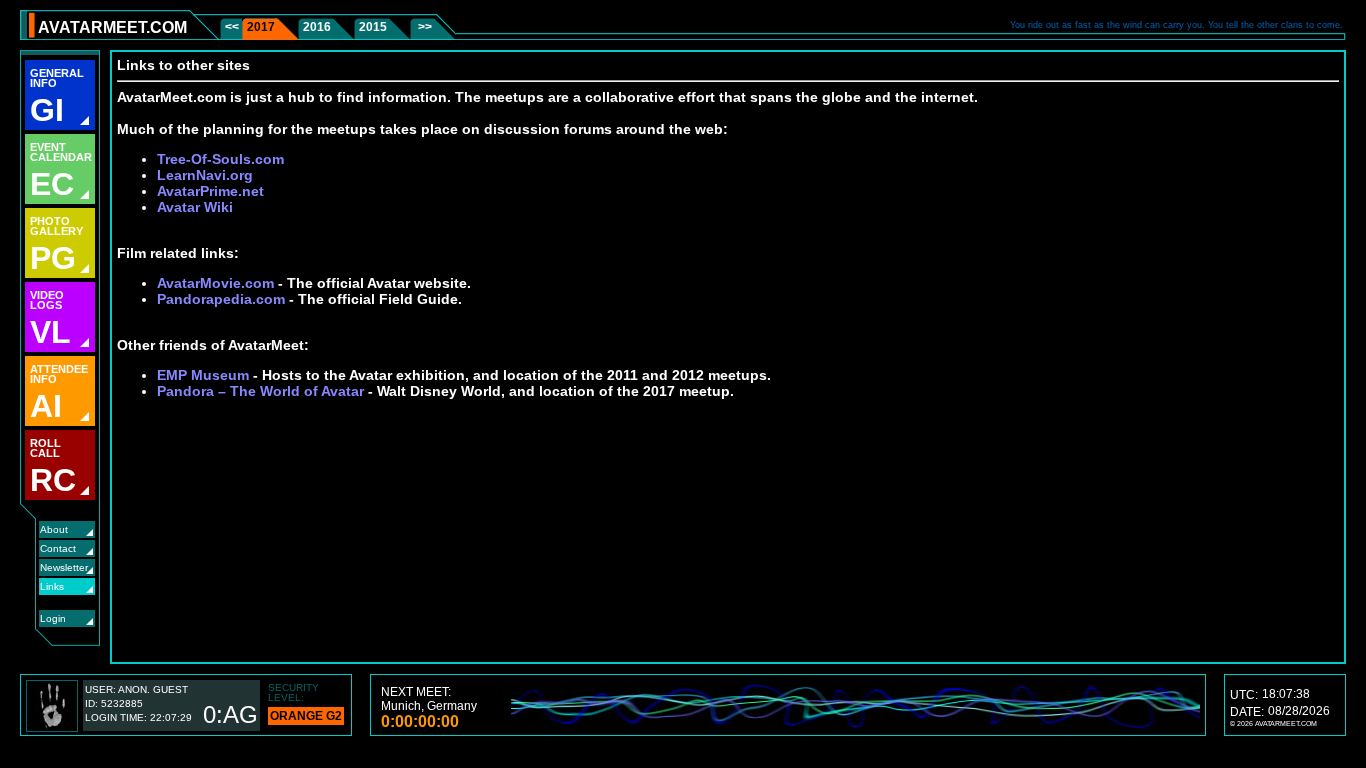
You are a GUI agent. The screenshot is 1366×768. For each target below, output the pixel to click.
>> (423, 27)
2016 (317, 27)
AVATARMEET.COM (112, 27)
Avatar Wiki (195, 207)
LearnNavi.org (205, 175)
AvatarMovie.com (215, 283)
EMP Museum (203, 375)
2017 (261, 27)
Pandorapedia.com (221, 299)
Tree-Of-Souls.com (220, 159)
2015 (373, 27)
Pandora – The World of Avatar (260, 391)
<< (233, 27)
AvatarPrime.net (210, 191)
